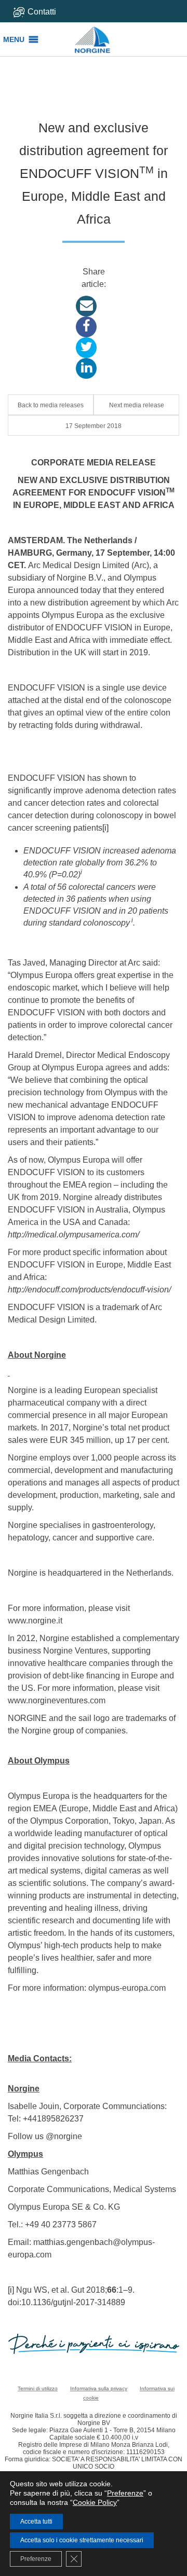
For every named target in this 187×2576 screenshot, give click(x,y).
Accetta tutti (36, 2522)
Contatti (42, 12)
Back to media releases (51, 405)
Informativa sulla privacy (99, 2388)
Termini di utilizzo (38, 2388)
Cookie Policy (95, 2502)
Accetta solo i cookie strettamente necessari (82, 2540)
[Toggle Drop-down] (48, 12)
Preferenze (125, 2493)
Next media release (137, 405)
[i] (105, 828)
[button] (14, 39)
